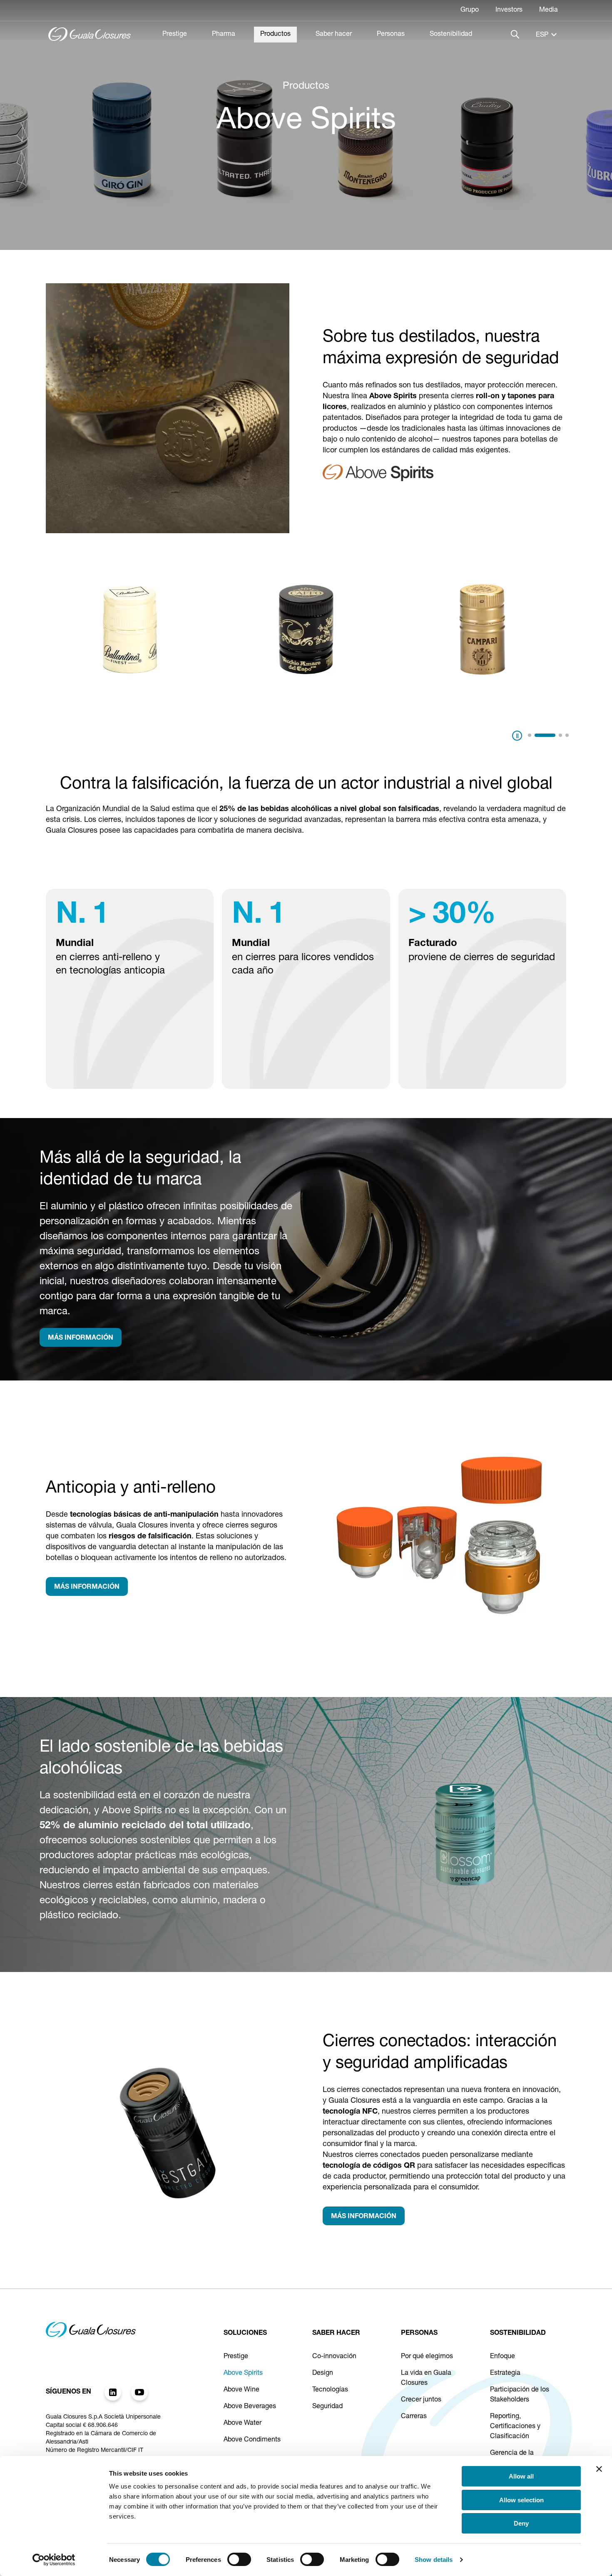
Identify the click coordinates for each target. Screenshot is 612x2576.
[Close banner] (599, 2469)
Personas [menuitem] (391, 35)
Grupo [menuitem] (470, 10)
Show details (434, 2560)
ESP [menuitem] (542, 35)
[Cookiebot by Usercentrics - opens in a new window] (54, 2560)
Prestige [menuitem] (175, 35)
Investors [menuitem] (509, 10)
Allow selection (521, 2500)
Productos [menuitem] (275, 35)
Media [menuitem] (549, 10)
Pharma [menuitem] (224, 35)
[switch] (239, 2559)
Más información (81, 1338)
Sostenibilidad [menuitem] (451, 35)
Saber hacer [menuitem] (334, 35)
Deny (521, 2523)
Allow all (521, 2476)
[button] (530, 735)
